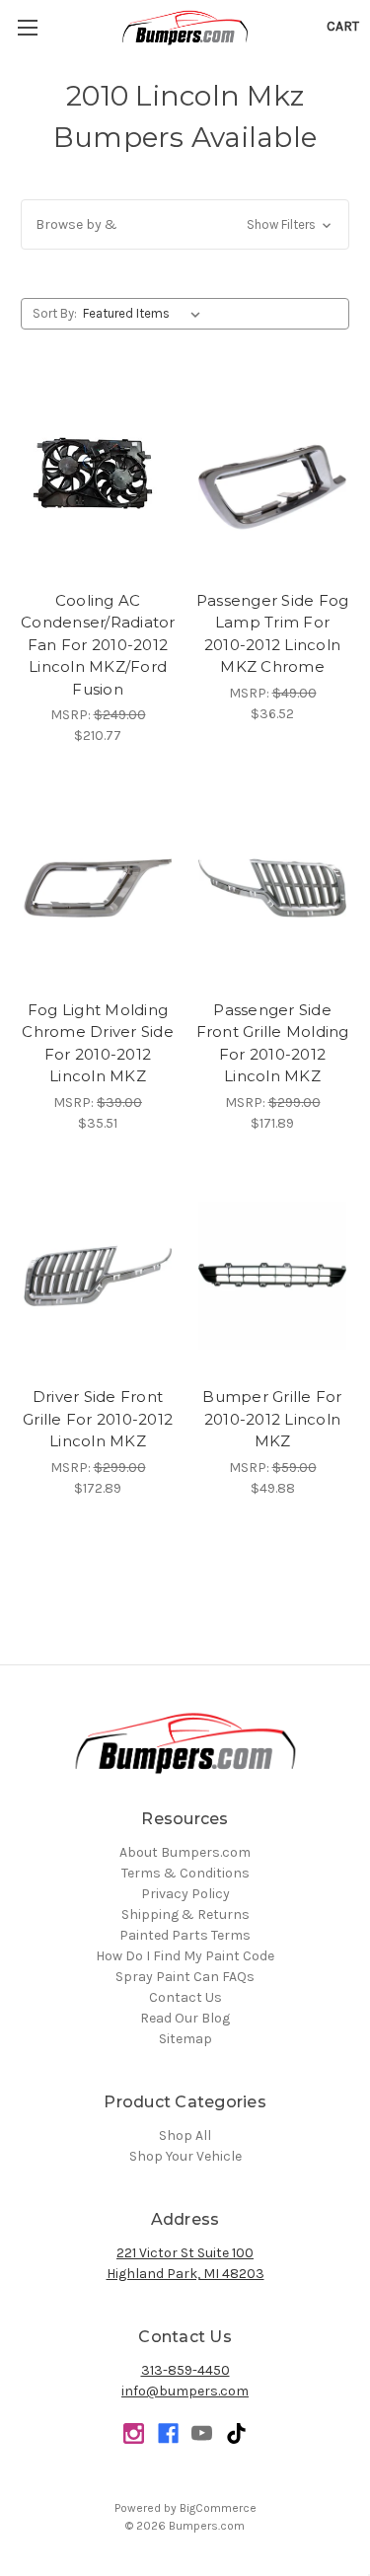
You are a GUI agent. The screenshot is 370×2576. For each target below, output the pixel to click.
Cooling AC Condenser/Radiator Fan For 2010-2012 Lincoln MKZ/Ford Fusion (98, 645)
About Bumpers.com (185, 1852)
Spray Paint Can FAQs (185, 1977)
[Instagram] (134, 2433)
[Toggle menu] (27, 27)
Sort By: (55, 313)
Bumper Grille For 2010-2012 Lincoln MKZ (272, 1419)
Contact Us (185, 1997)
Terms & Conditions (185, 1873)
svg (236, 2433)
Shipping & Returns (185, 1914)
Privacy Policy (185, 1894)
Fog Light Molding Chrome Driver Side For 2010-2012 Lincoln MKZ (98, 1043)
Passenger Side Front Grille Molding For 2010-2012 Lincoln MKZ (273, 1043)
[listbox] (146, 314)
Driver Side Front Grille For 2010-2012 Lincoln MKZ (98, 1419)
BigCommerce (218, 2508)
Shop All (185, 2135)
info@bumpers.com (185, 2391)
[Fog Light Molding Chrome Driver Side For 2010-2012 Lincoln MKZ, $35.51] (98, 888)
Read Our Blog (185, 2018)
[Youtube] (202, 2433)
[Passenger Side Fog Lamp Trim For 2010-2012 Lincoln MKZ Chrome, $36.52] (272, 478)
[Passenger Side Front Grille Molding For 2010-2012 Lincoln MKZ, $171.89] (272, 888)
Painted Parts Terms (185, 1935)
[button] (185, 224)
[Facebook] (168, 2433)
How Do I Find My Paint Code (185, 1956)
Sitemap (185, 2039)
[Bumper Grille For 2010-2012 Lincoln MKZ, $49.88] (272, 1276)
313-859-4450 (185, 2370)
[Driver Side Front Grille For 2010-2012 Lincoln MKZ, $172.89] (98, 1276)
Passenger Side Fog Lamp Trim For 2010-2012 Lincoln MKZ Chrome (273, 634)
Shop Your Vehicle (185, 2156)
